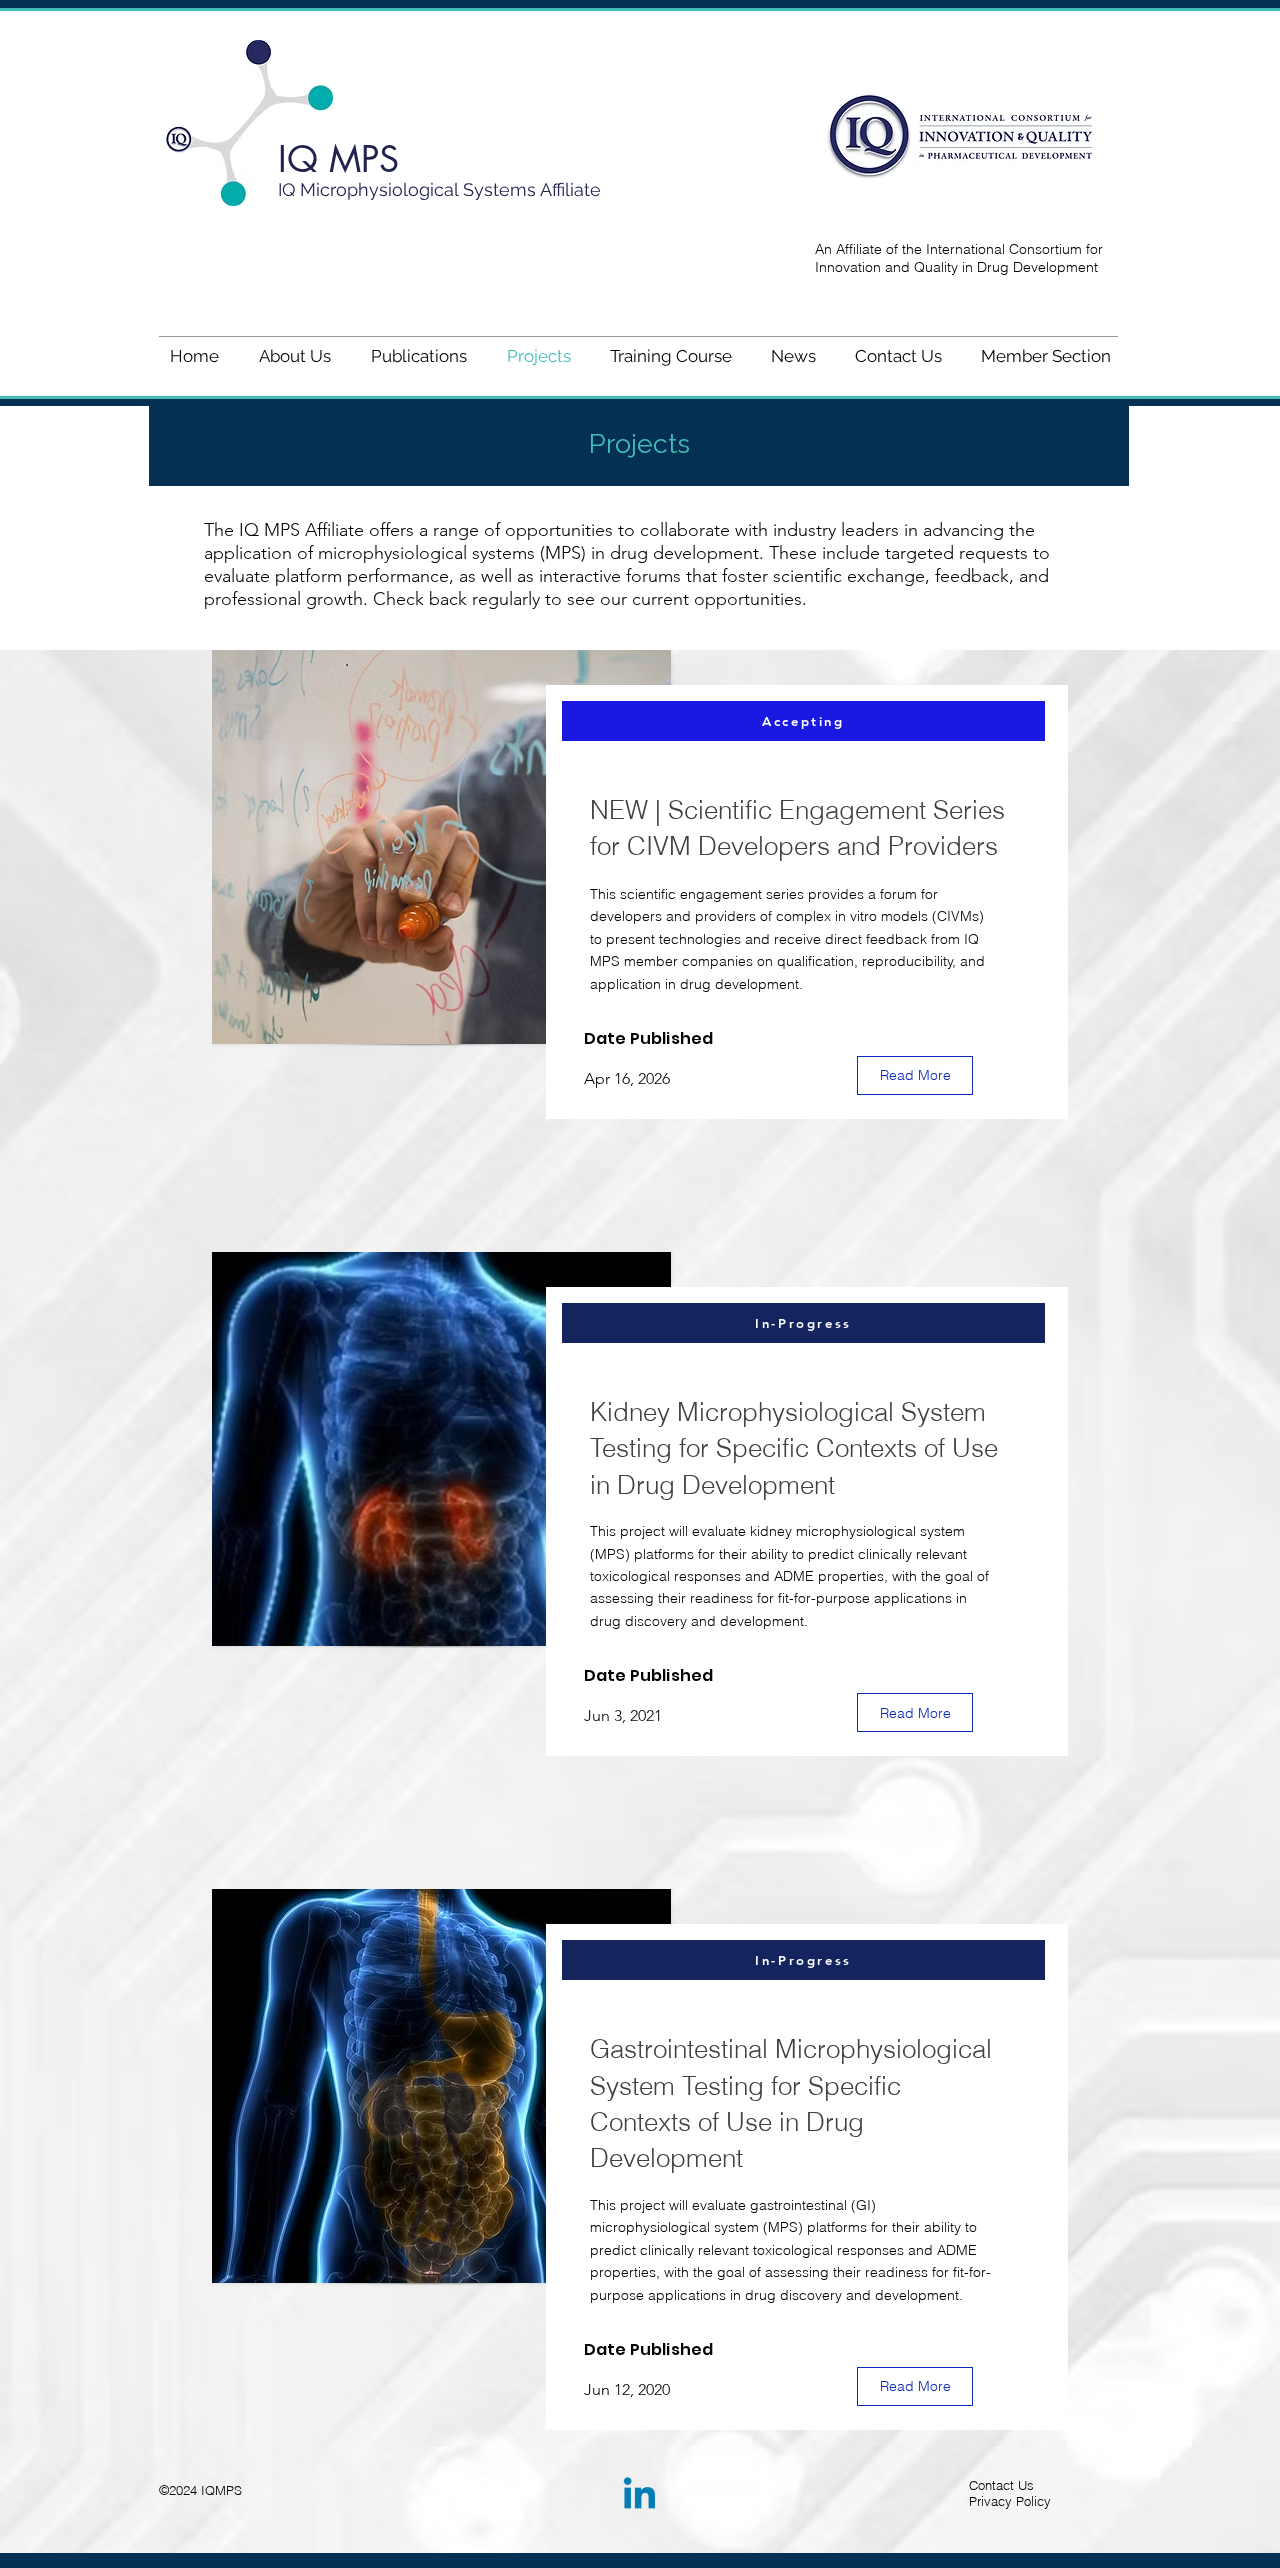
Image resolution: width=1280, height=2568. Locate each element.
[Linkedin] (639, 2496)
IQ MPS (338, 159)
